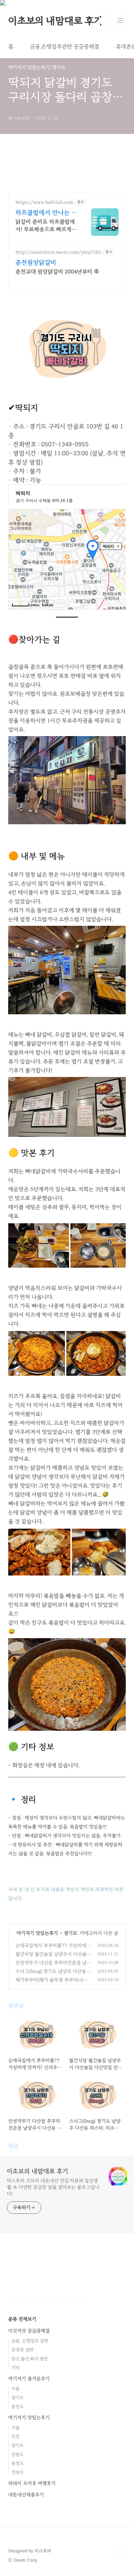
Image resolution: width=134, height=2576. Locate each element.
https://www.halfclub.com (44, 202)
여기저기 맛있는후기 (37, 1933)
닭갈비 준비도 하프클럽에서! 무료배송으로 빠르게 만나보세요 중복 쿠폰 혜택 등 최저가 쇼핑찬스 (46, 226)
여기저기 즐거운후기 (29, 2379)
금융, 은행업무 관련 (30, 2341)
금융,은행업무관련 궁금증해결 (65, 46)
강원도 (18, 2454)
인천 (15, 2437)
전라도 (18, 2472)
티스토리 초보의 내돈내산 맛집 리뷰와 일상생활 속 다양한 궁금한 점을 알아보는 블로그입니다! (53, 2187)
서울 (15, 2389)
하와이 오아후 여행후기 (32, 2483)
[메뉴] (121, 20)
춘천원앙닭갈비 (36, 262)
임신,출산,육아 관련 (30, 2359)
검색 (105, 21)
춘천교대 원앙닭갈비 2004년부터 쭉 (57, 272)
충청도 (18, 2407)
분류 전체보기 (22, 2319)
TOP (120, 2554)
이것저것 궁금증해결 (29, 2331)
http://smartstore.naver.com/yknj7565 (58, 252)
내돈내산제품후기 (26, 2495)
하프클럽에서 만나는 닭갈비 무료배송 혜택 (46, 213)
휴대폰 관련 (23, 2350)
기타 (15, 2368)
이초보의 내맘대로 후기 (55, 21)
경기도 (71, 1933)
